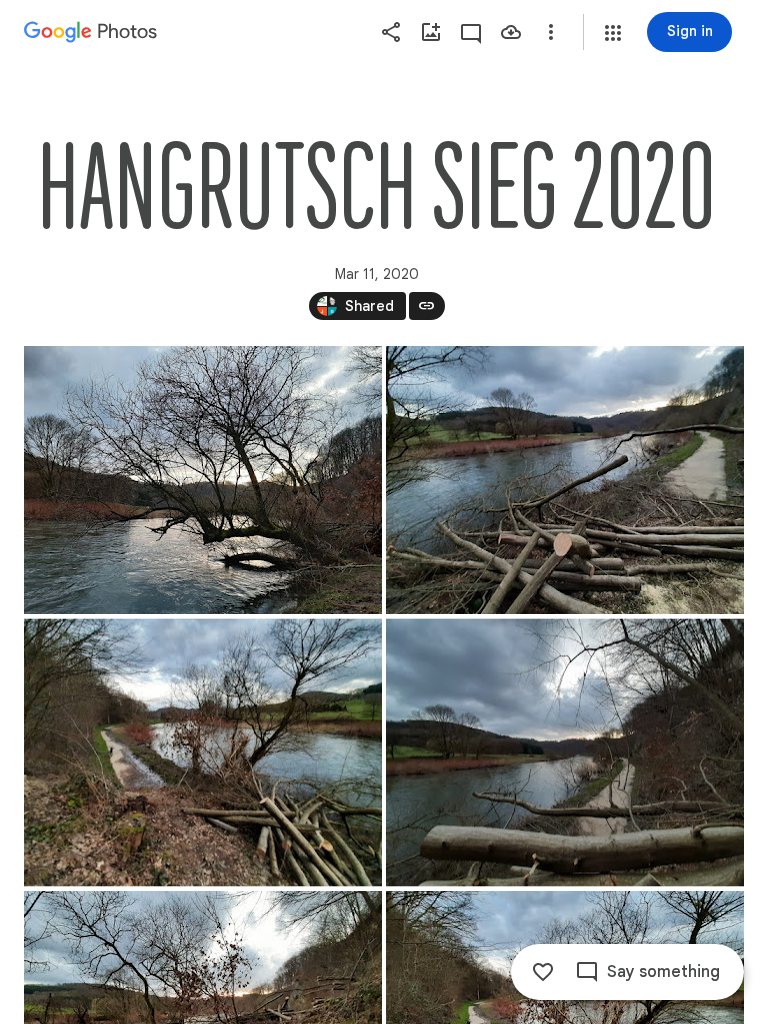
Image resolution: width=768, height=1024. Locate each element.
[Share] (391, 32)
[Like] (543, 972)
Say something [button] (663, 972)
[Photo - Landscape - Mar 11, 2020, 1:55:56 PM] (203, 753)
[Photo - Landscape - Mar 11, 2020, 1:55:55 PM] (203, 480)
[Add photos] (431, 32)
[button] (613, 33)
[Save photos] (511, 32)
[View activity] (471, 32)
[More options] (551, 32)
